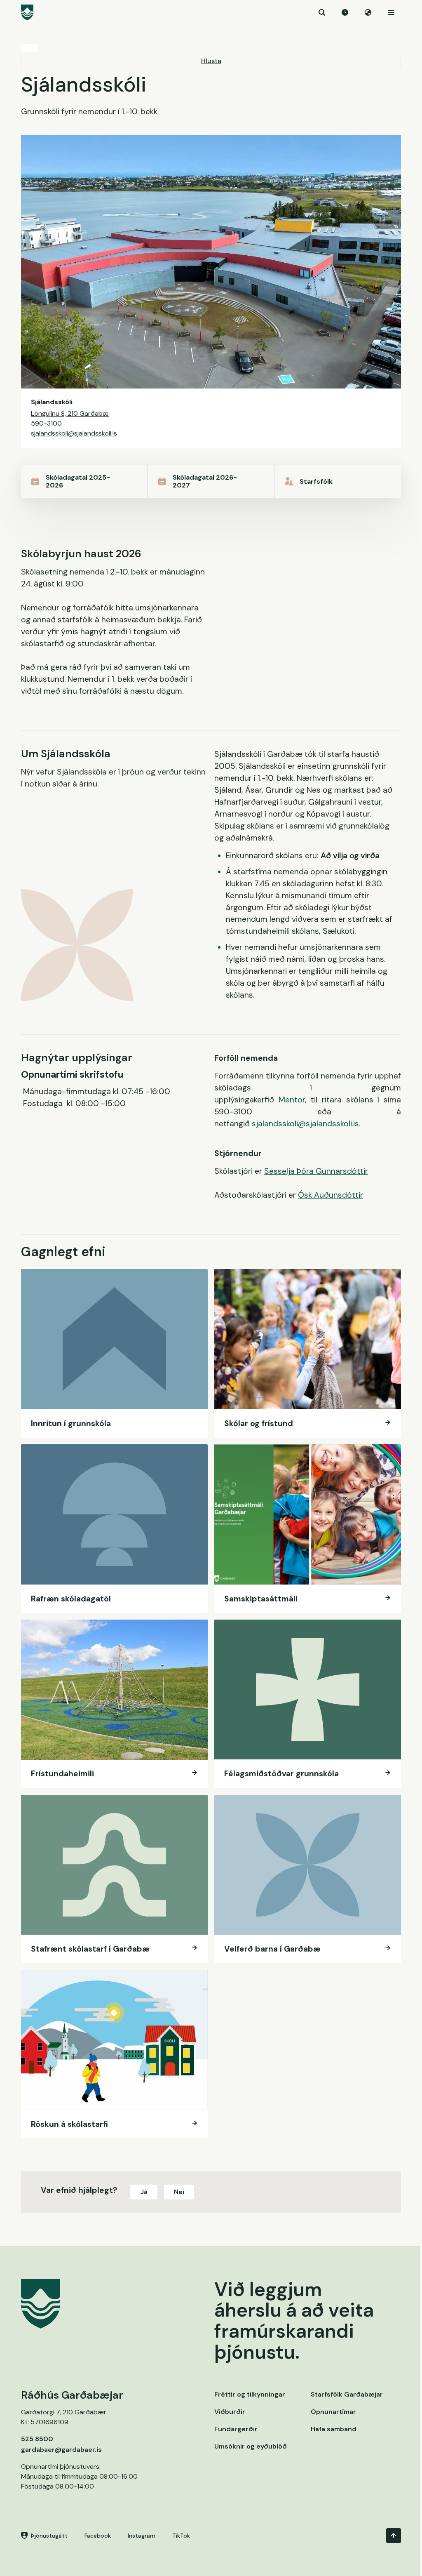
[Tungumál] (368, 12)
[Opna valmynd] (391, 12)
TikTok (181, 2536)
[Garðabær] (211, 12)
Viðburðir (230, 2412)
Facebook (98, 2536)
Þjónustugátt (49, 2536)
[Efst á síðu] (394, 2536)
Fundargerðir (236, 2429)
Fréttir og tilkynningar (250, 2394)
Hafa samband (334, 2429)
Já (144, 2192)
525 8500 (37, 2439)
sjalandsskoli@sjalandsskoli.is (74, 433)
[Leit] (322, 12)
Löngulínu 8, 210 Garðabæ (70, 413)
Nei (179, 2192)
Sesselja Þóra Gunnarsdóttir (316, 1171)
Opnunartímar (333, 2412)
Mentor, (293, 1100)
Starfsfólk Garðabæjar (347, 2394)
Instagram (142, 2536)
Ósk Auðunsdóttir (331, 1195)
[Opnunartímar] (345, 12)
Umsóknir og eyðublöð (251, 2446)
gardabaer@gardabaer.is (61, 2450)
